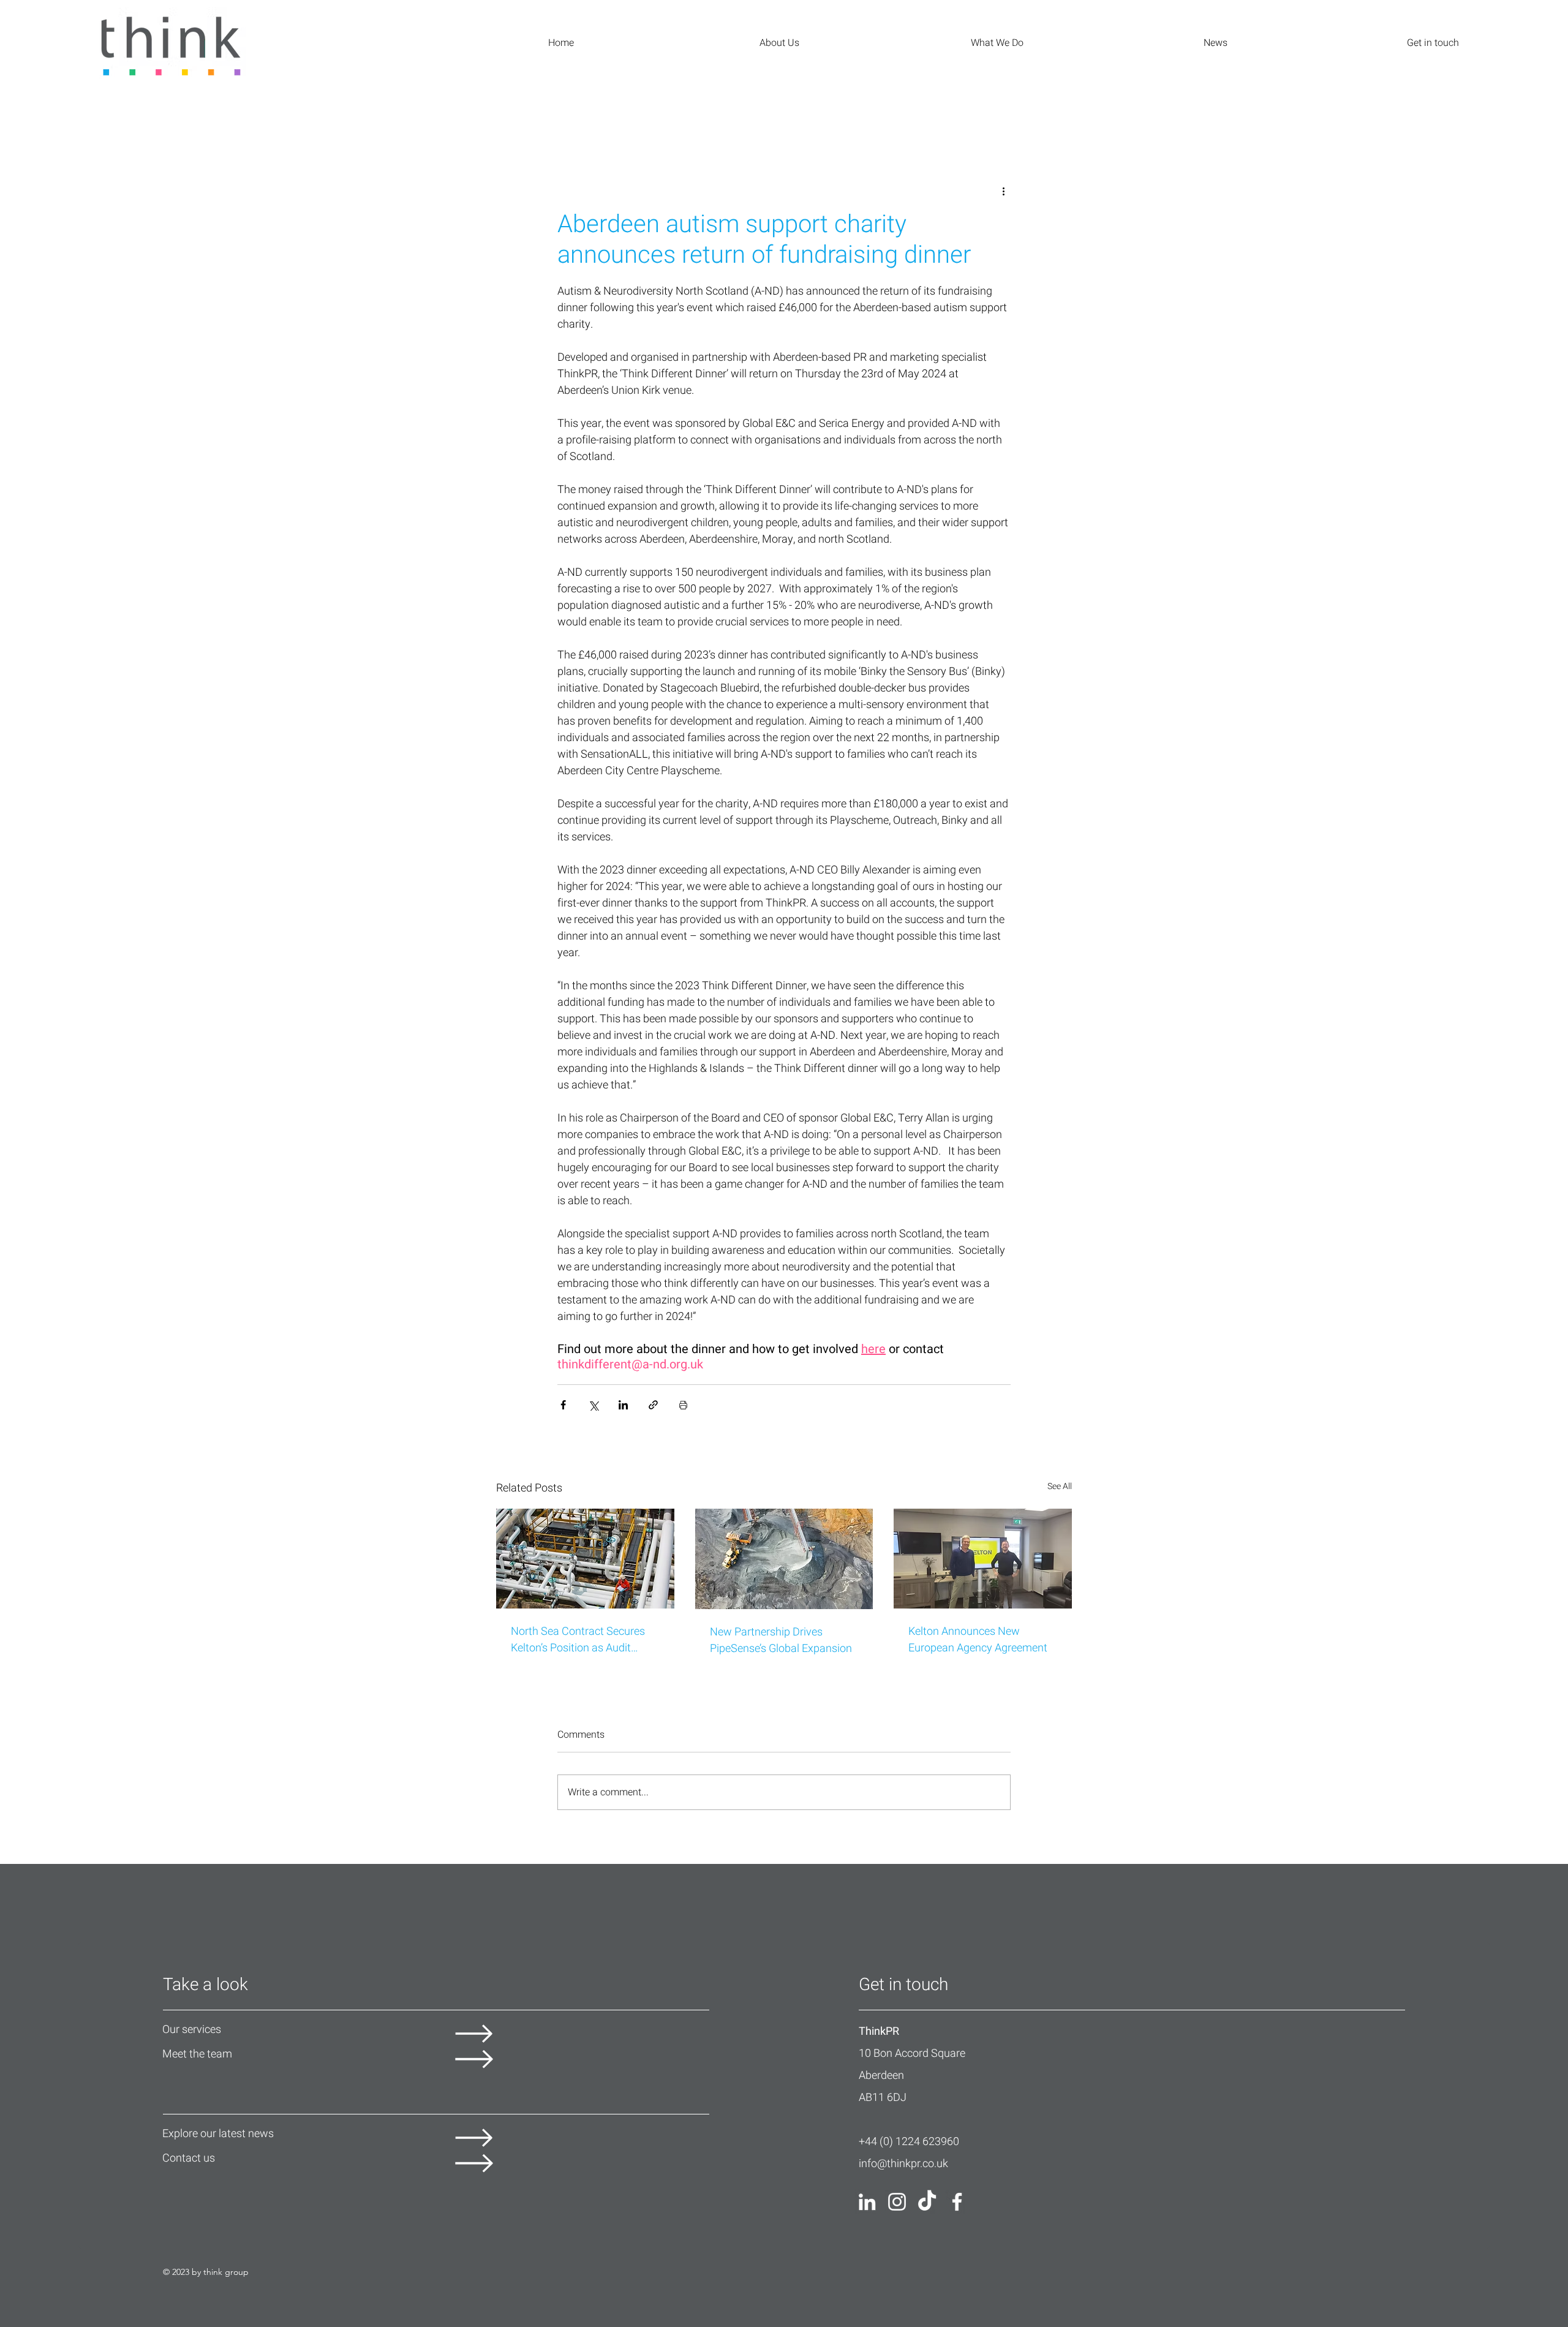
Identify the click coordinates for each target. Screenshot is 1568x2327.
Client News (160, 111)
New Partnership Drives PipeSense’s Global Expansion (781, 1640)
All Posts (30, 111)
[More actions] (1003, 191)
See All (1060, 1486)
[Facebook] (957, 2202)
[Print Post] (683, 1405)
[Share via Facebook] (563, 1405)
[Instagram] (897, 2202)
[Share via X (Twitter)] (593, 1405)
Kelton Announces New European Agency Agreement (978, 1640)
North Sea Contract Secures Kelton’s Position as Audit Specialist (578, 1640)
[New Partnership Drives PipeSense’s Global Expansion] (784, 1559)
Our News (92, 111)
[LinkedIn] (867, 2202)
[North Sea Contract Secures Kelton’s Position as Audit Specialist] (585, 1559)
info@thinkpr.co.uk (903, 2164)
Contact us (189, 2158)
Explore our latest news (218, 2134)
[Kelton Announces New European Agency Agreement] (983, 1559)
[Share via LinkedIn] (623, 1405)
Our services (192, 2030)
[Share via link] (653, 1405)
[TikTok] (927, 2202)
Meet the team (197, 2054)
